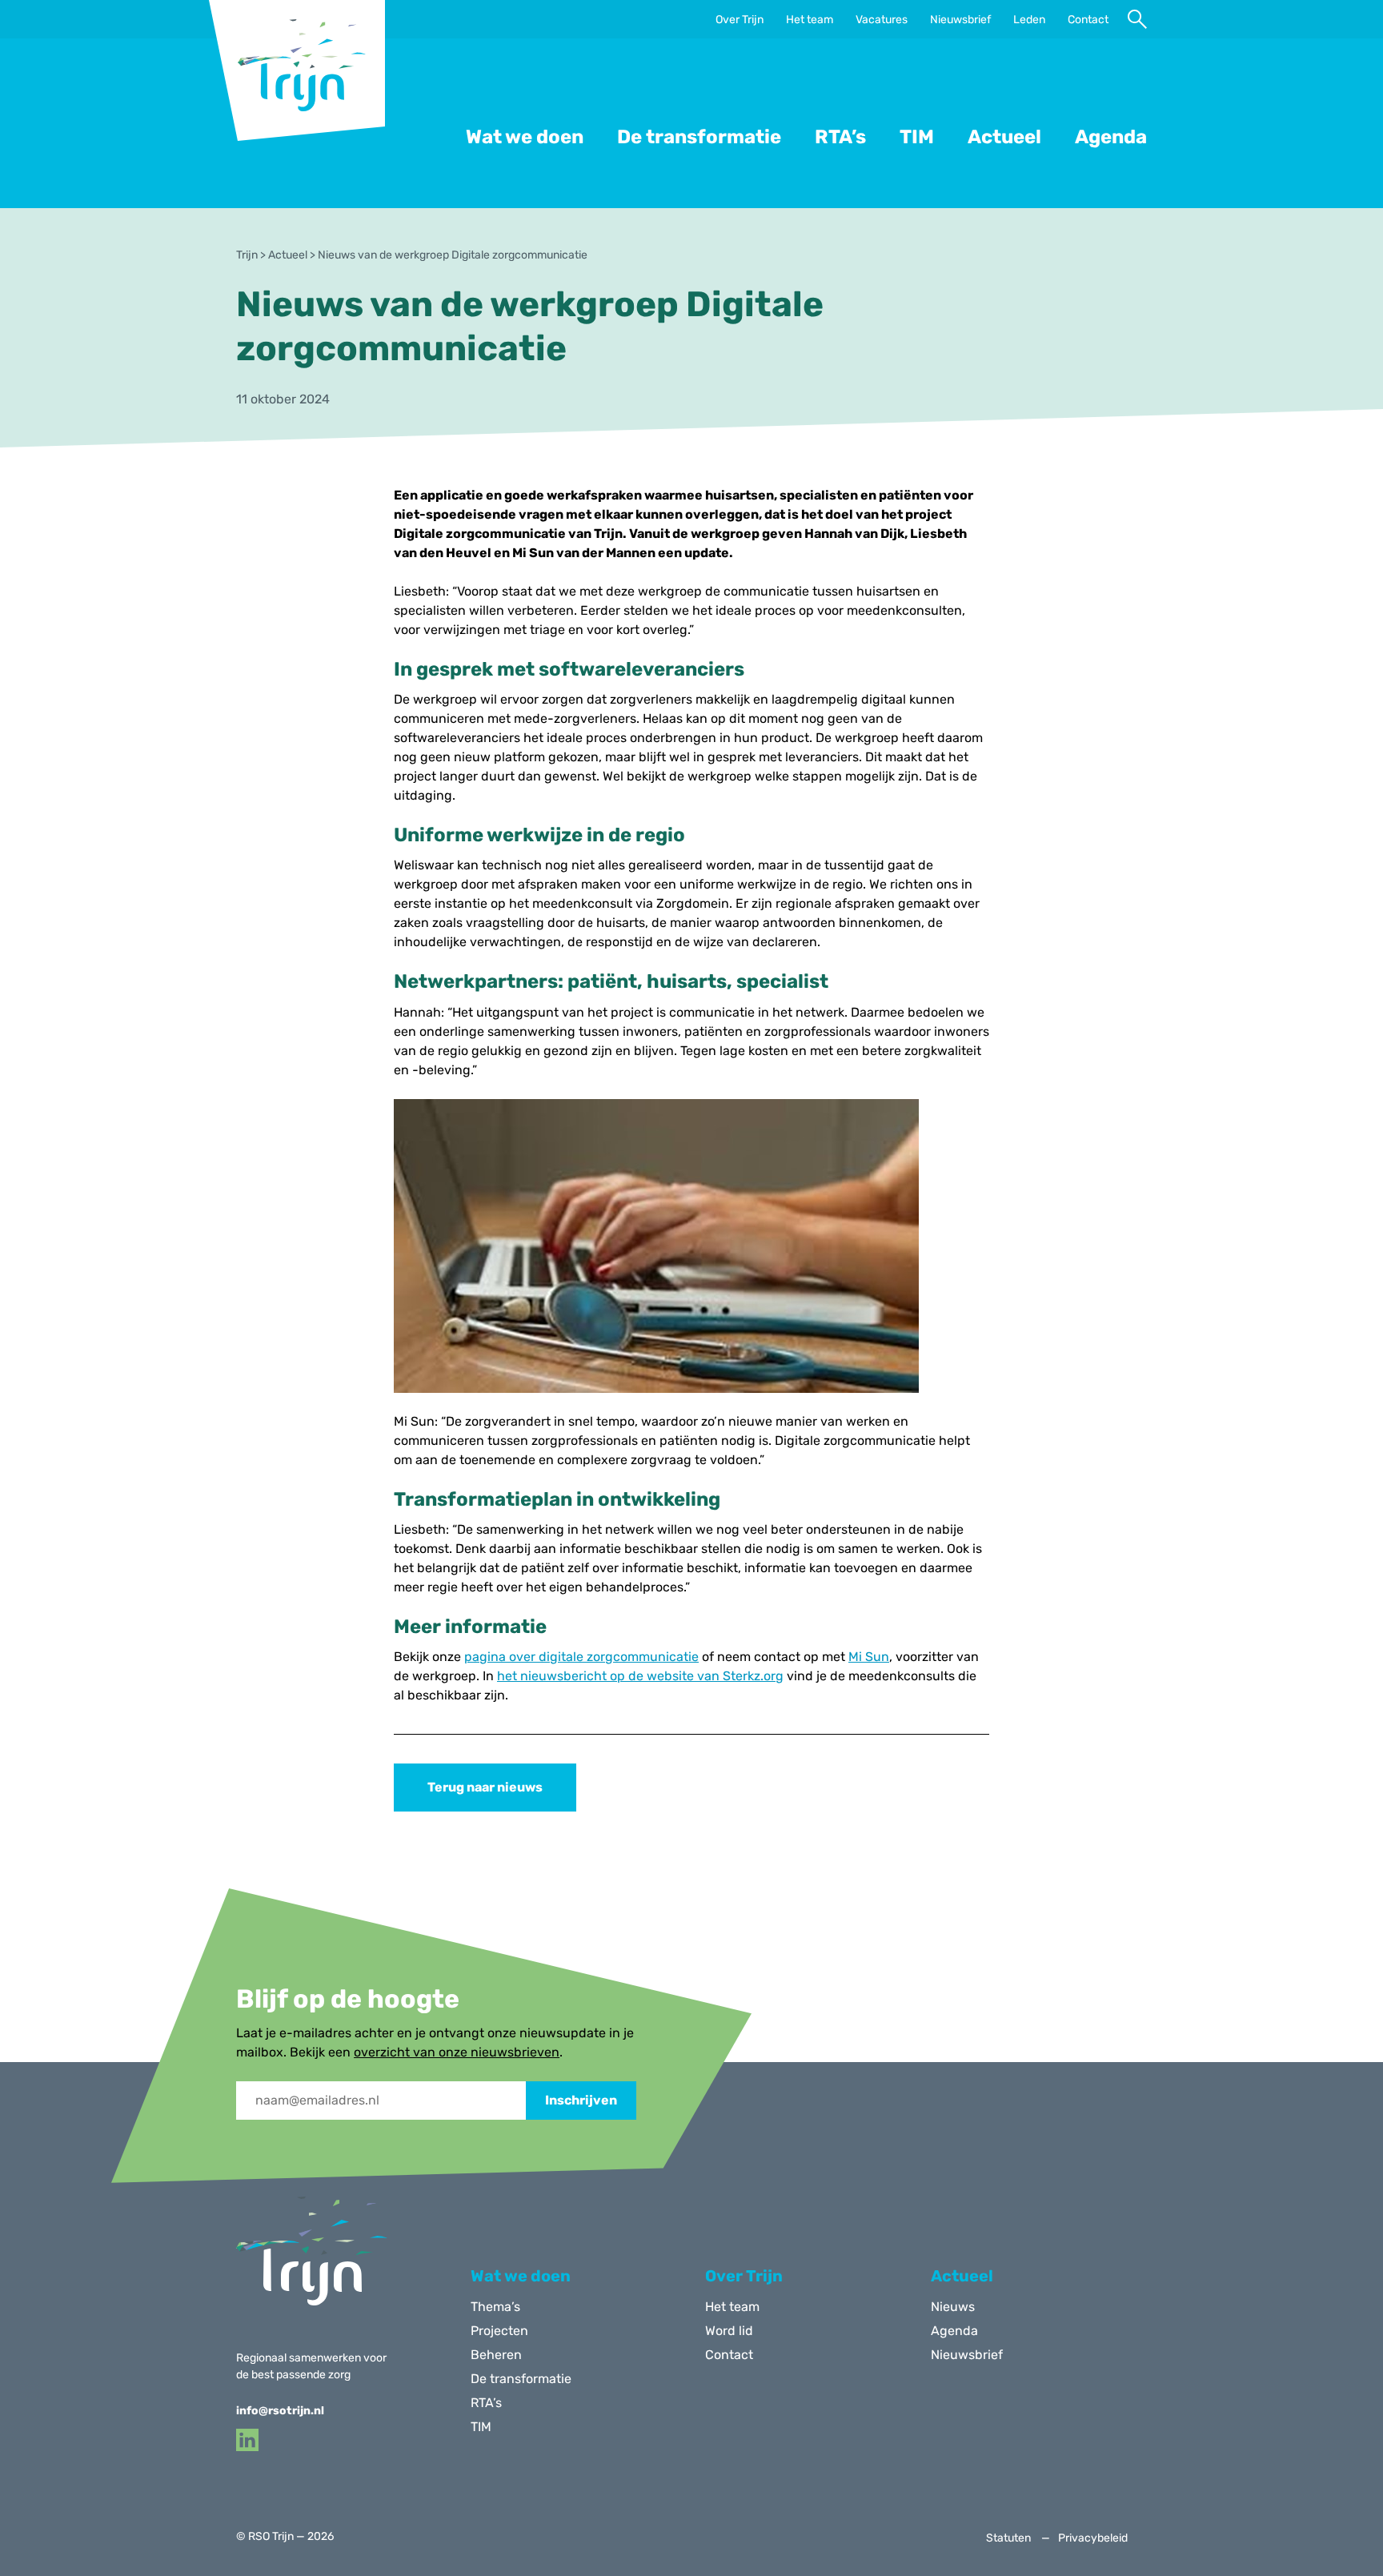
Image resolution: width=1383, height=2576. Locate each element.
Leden (1029, 20)
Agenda (1111, 137)
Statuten (1008, 2538)
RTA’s (840, 137)
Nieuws (953, 2307)
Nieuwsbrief (960, 20)
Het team (810, 20)
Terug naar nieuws (485, 1787)
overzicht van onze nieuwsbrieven (457, 2052)
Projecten (499, 2331)
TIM (917, 137)
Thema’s (495, 2307)
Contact (1088, 20)
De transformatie (699, 137)
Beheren (496, 2355)
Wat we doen (525, 137)
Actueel (1004, 137)
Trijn (247, 255)
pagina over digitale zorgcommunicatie (581, 1657)
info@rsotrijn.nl (280, 2411)
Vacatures (882, 20)
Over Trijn (740, 20)
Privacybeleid (1093, 2538)
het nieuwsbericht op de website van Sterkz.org (640, 1676)
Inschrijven (581, 2100)
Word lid (729, 2331)
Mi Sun (869, 1657)
